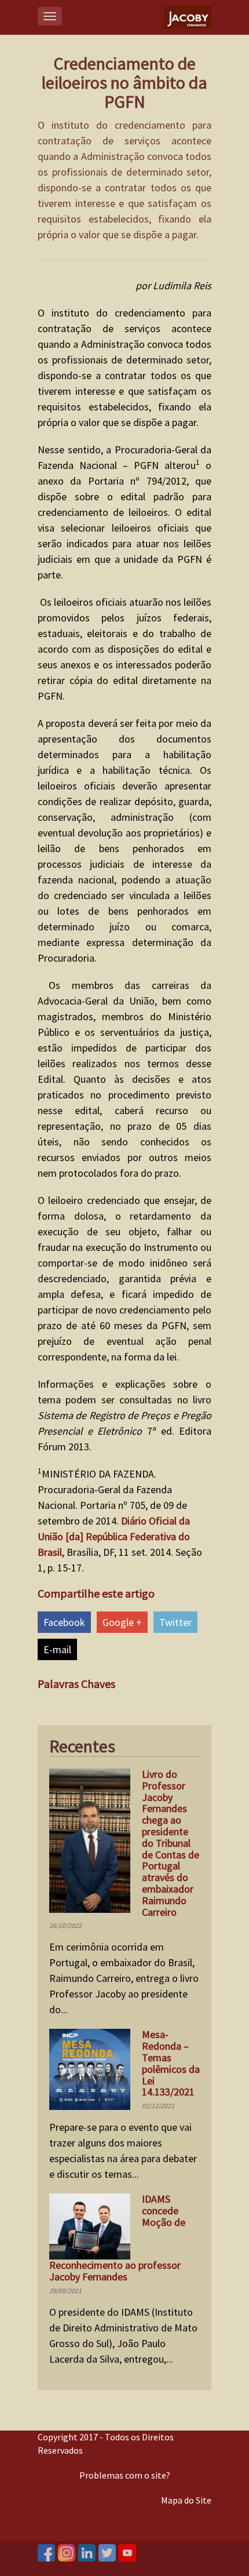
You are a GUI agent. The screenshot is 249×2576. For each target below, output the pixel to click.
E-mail (57, 1649)
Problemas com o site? (125, 2475)
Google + (122, 1622)
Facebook (64, 1622)
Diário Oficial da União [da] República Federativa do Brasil (114, 1536)
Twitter (175, 1622)
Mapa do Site (186, 2500)
